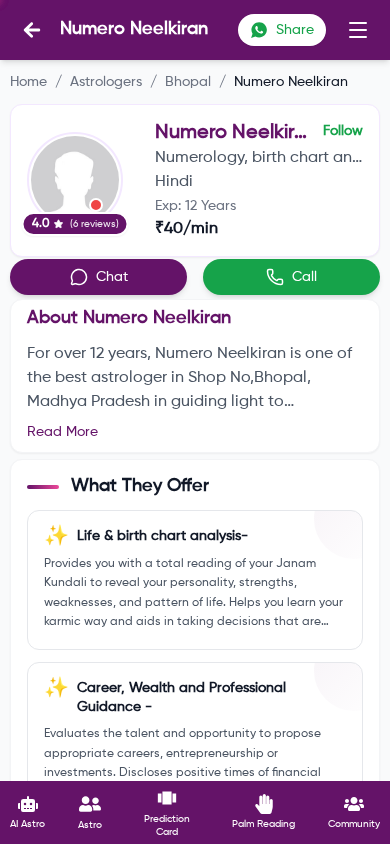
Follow (343, 131)
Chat (112, 277)
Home (28, 82)
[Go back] (32, 30)
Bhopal (188, 82)
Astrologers (106, 82)
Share (295, 30)
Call (304, 277)
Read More (62, 432)
